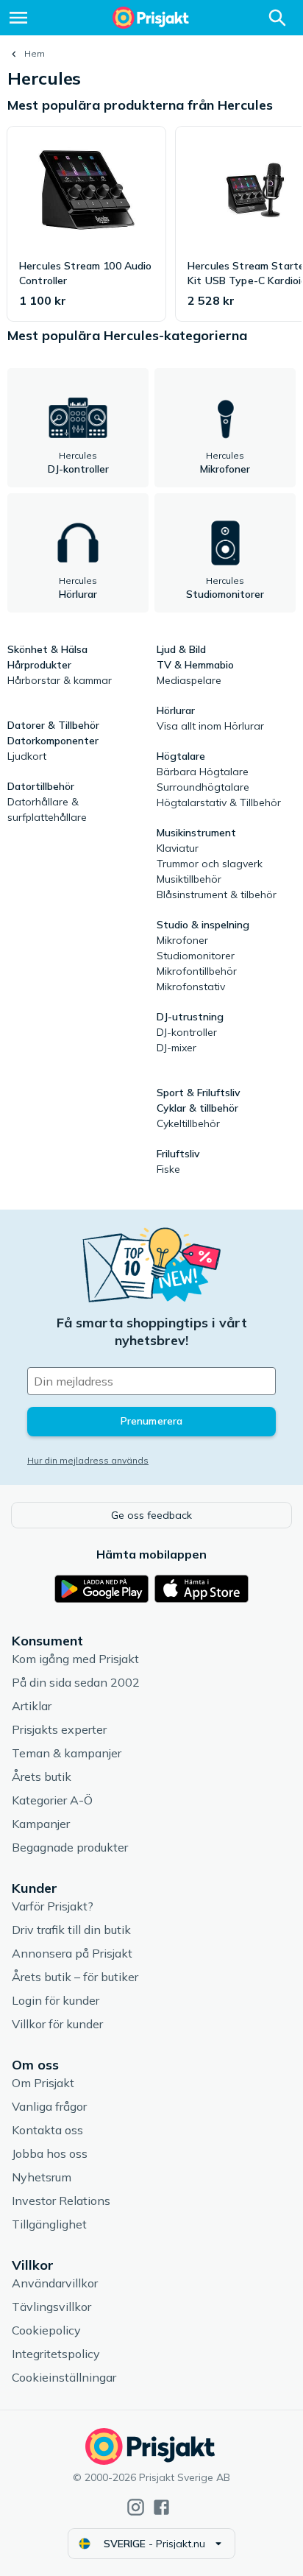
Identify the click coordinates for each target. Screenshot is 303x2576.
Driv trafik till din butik (71, 1930)
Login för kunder (56, 2000)
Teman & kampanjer (67, 1753)
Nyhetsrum (42, 2177)
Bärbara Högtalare (203, 772)
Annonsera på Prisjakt (72, 1953)
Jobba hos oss (50, 2153)
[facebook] (161, 2507)
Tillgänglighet (49, 2224)
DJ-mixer (177, 1048)
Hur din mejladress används (88, 1460)
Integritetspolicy (56, 2354)
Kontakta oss (47, 2130)
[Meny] (18, 18)
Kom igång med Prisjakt (75, 1659)
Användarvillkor (55, 2283)
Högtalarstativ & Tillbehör (219, 802)
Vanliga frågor (49, 2106)
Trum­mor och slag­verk (210, 864)
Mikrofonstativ (191, 987)
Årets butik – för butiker (75, 1977)
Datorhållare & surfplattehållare (47, 809)
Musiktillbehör (189, 879)
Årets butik (42, 1776)
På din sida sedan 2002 (76, 1682)
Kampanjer (41, 1824)
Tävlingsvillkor (51, 2307)
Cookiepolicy (46, 2330)
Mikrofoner (182, 940)
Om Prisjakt (43, 2083)
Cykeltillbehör (188, 1123)
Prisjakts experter (59, 1729)
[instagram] (136, 2507)
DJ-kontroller (187, 1032)
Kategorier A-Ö (52, 1800)
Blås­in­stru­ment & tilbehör (217, 894)
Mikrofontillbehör (197, 971)
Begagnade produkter (70, 1847)
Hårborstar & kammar (60, 680)
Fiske (168, 1169)
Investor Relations (61, 2201)
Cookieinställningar (64, 2377)
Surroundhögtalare (203, 787)
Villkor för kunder (57, 2024)
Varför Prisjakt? (53, 1906)
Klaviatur (178, 848)
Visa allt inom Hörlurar (210, 726)
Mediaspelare (189, 680)
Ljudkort (27, 756)
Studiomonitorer (196, 956)
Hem (35, 53)
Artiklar (32, 1706)
